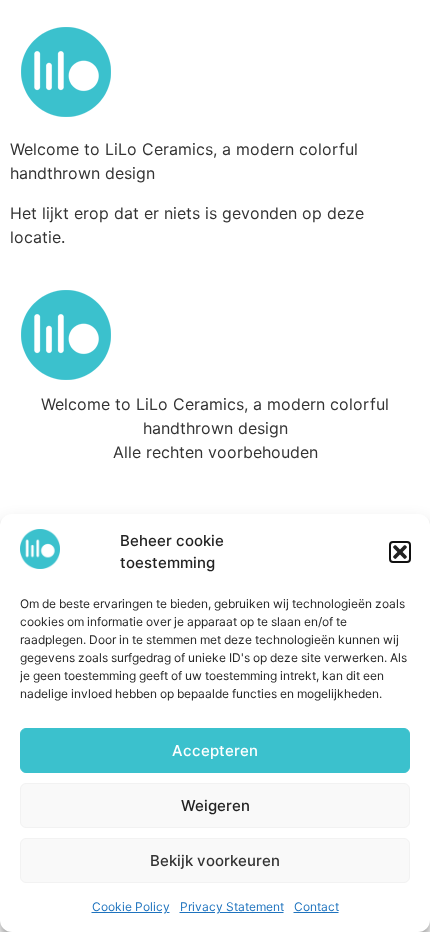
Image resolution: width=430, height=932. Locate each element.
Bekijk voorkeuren (215, 860)
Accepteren (215, 750)
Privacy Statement (232, 906)
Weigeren (215, 805)
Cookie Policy (131, 906)
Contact (316, 906)
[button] (400, 552)
